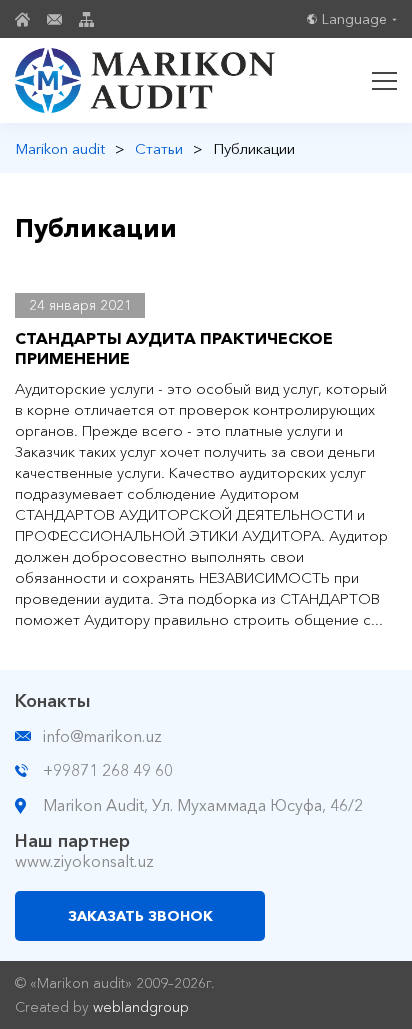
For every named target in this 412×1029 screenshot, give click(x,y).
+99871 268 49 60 (108, 770)
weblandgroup (141, 1007)
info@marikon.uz (102, 736)
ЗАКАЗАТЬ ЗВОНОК (140, 916)
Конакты (53, 701)
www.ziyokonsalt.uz (84, 861)
